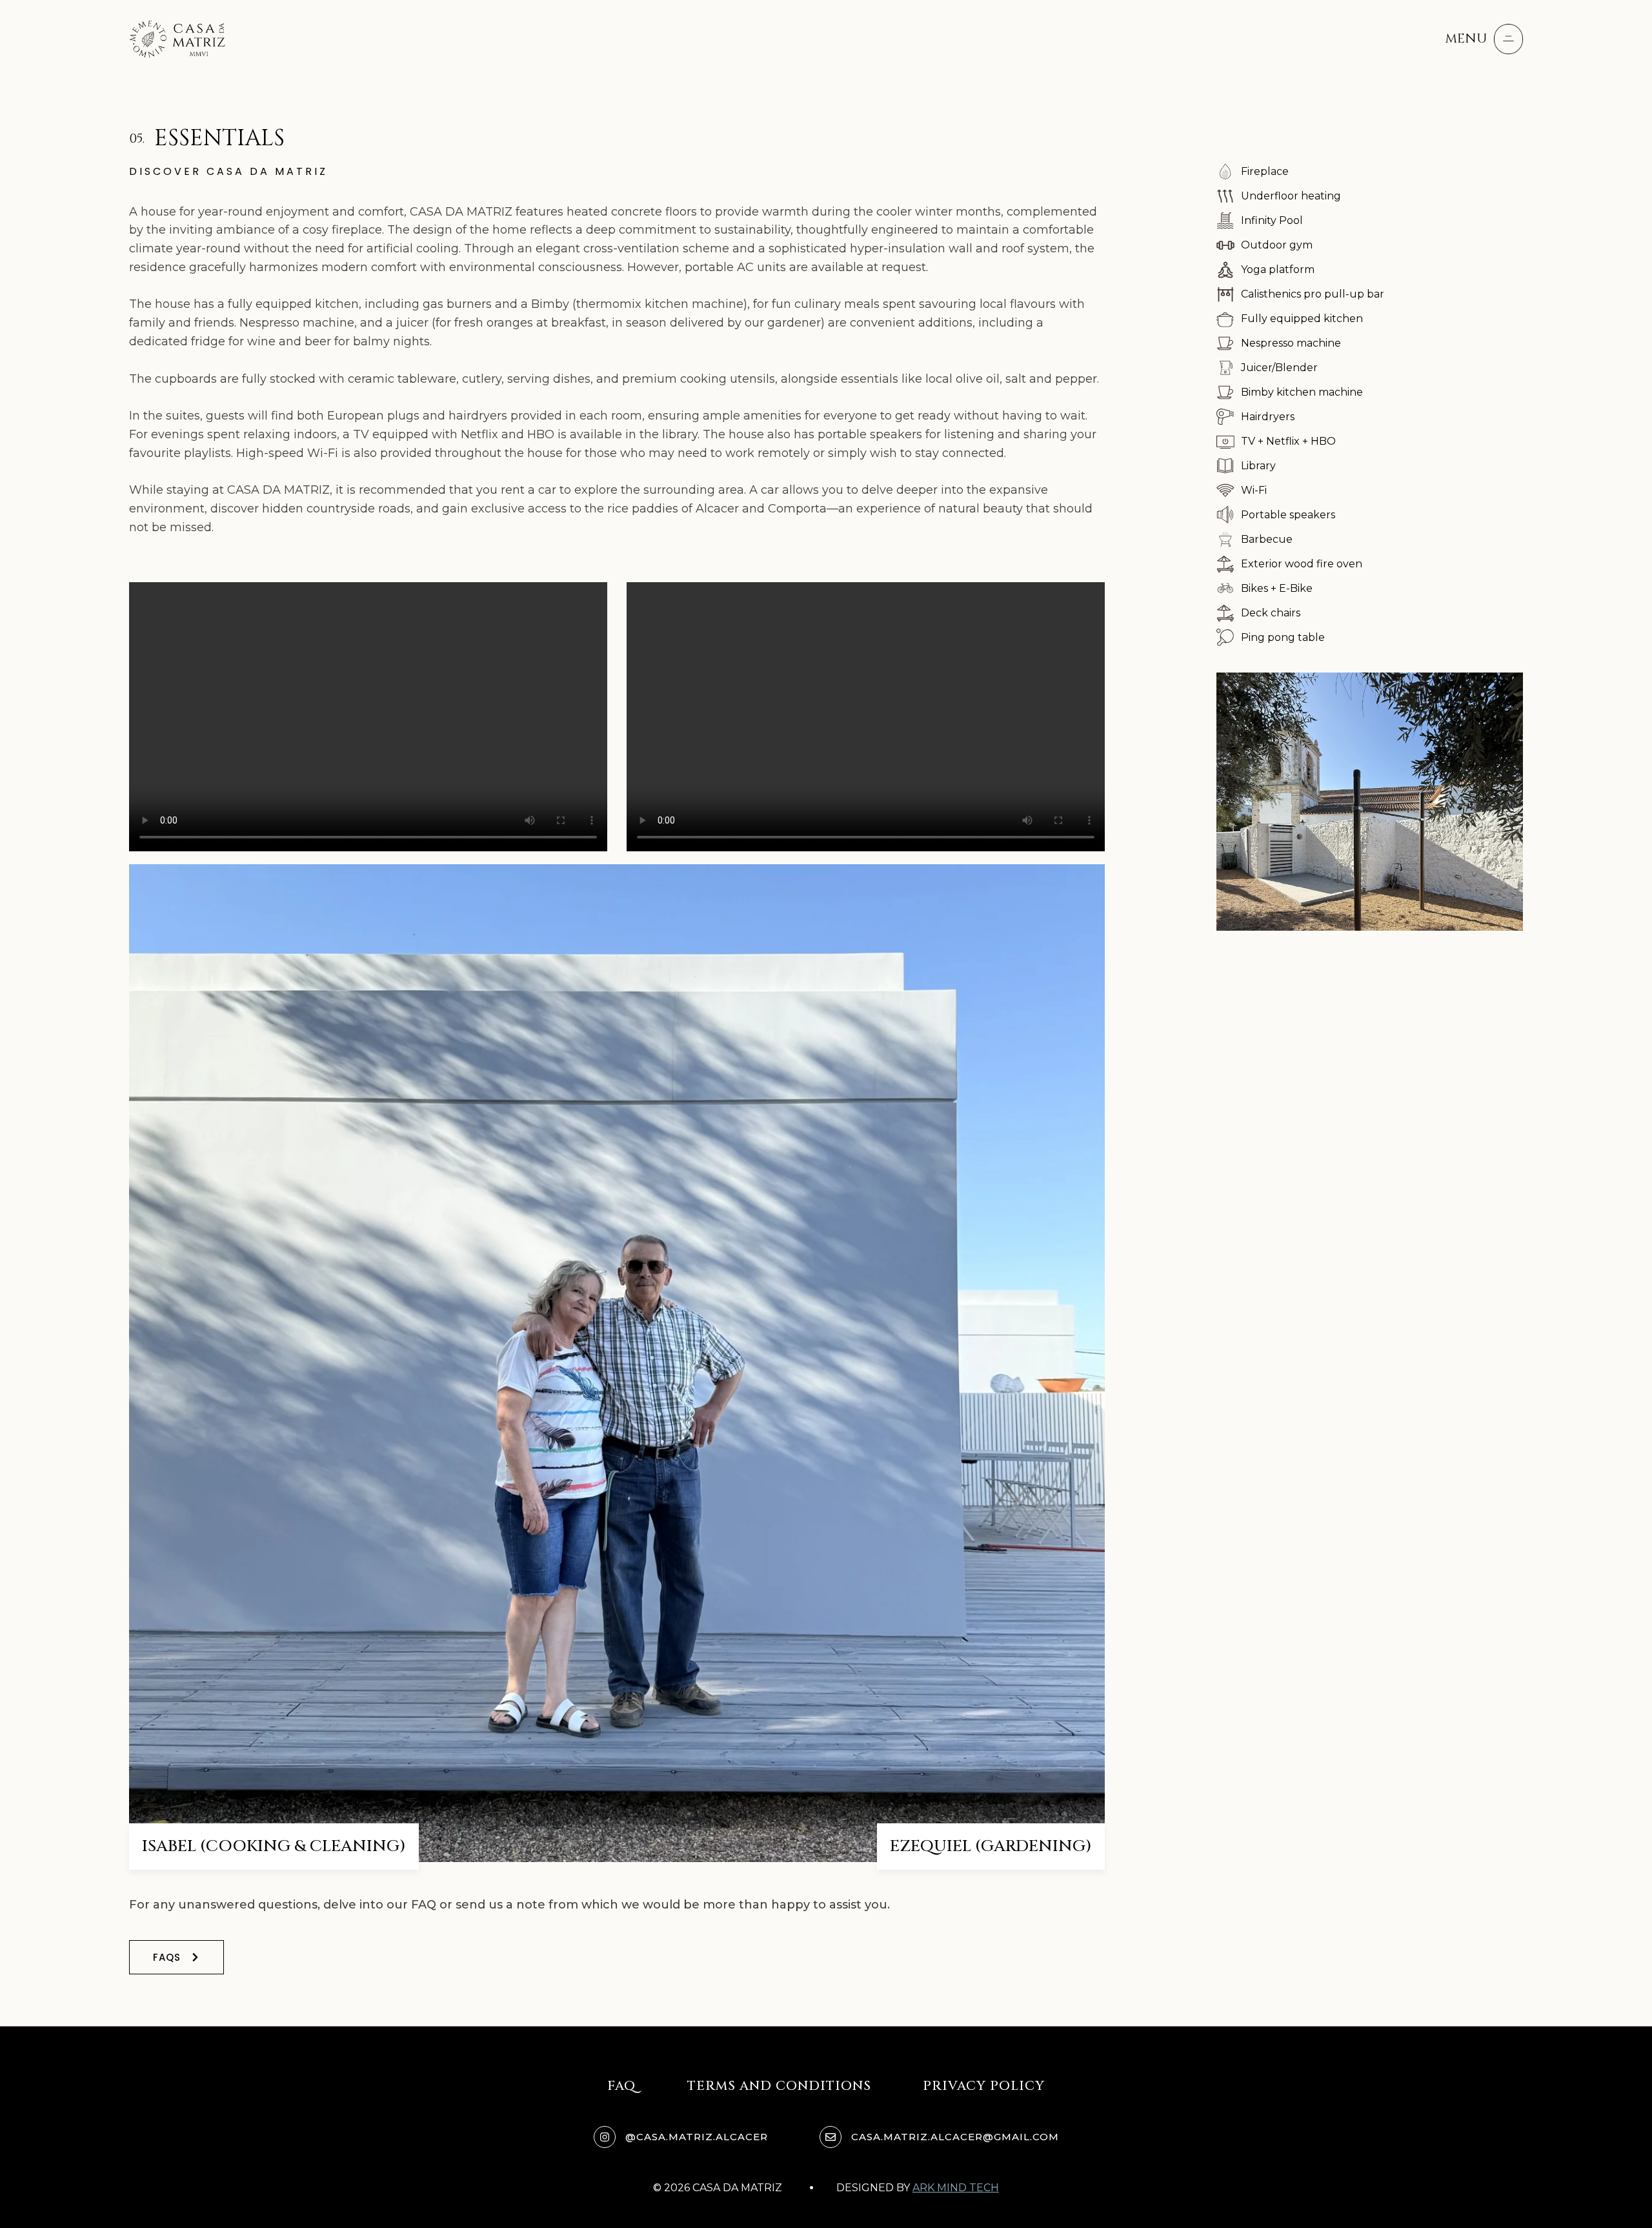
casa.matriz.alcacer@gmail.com (955, 2137)
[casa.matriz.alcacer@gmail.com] (831, 2137)
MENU (1466, 38)
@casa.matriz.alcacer (697, 2137)
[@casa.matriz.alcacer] (605, 2137)
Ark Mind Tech (956, 2188)
